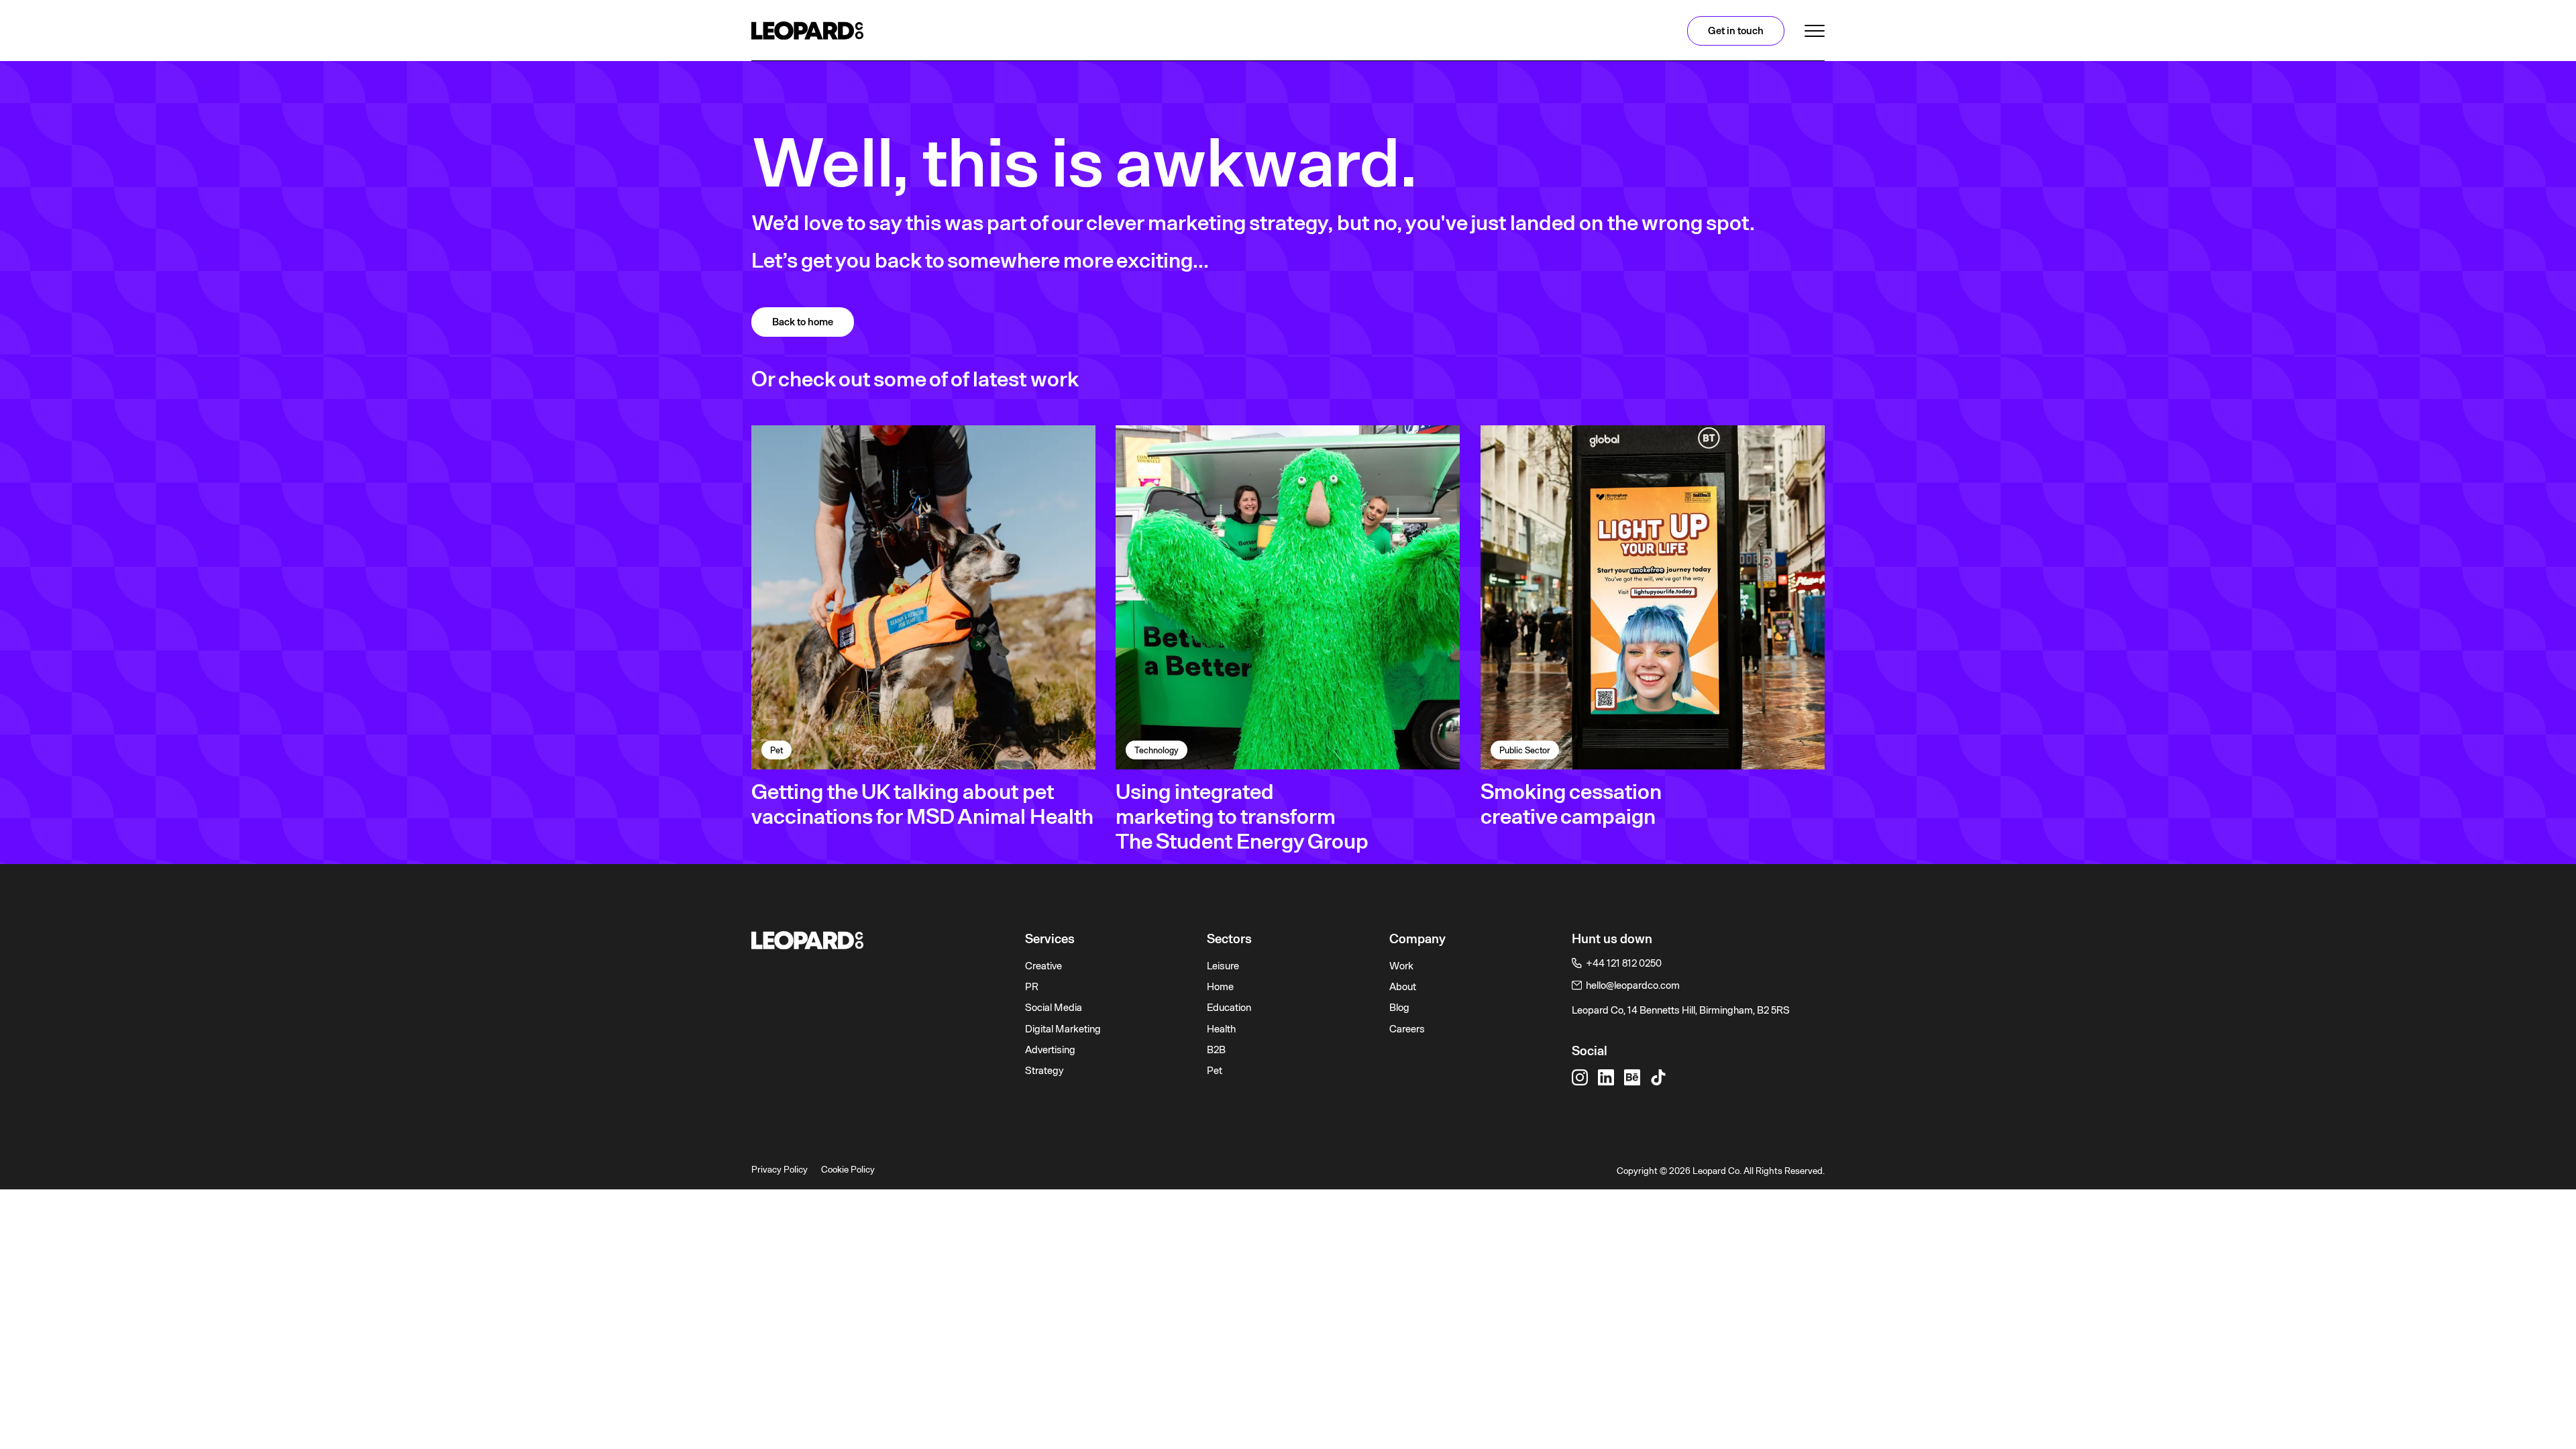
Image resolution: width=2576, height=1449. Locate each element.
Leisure (1223, 966)
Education (1229, 1008)
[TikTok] (1658, 1077)
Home (1220, 987)
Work (1401, 966)
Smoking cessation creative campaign (1571, 804)
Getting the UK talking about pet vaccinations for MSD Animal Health (922, 804)
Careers (1407, 1029)
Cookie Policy (848, 1169)
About (1403, 987)
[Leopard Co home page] (807, 31)
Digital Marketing (1063, 1029)
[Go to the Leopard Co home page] (878, 940)
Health (1221, 1029)
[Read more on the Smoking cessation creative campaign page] (1653, 597)
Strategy (1044, 1071)
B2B (1216, 1050)
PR (1032, 987)
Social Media (1054, 1008)
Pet (1215, 1071)
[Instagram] (1580, 1077)
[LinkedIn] (1606, 1077)
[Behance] (1632, 1077)
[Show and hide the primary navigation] (1815, 31)
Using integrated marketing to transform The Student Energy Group (1242, 816)
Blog (1399, 1008)
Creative (1043, 966)
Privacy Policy (780, 1169)
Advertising (1050, 1050)
